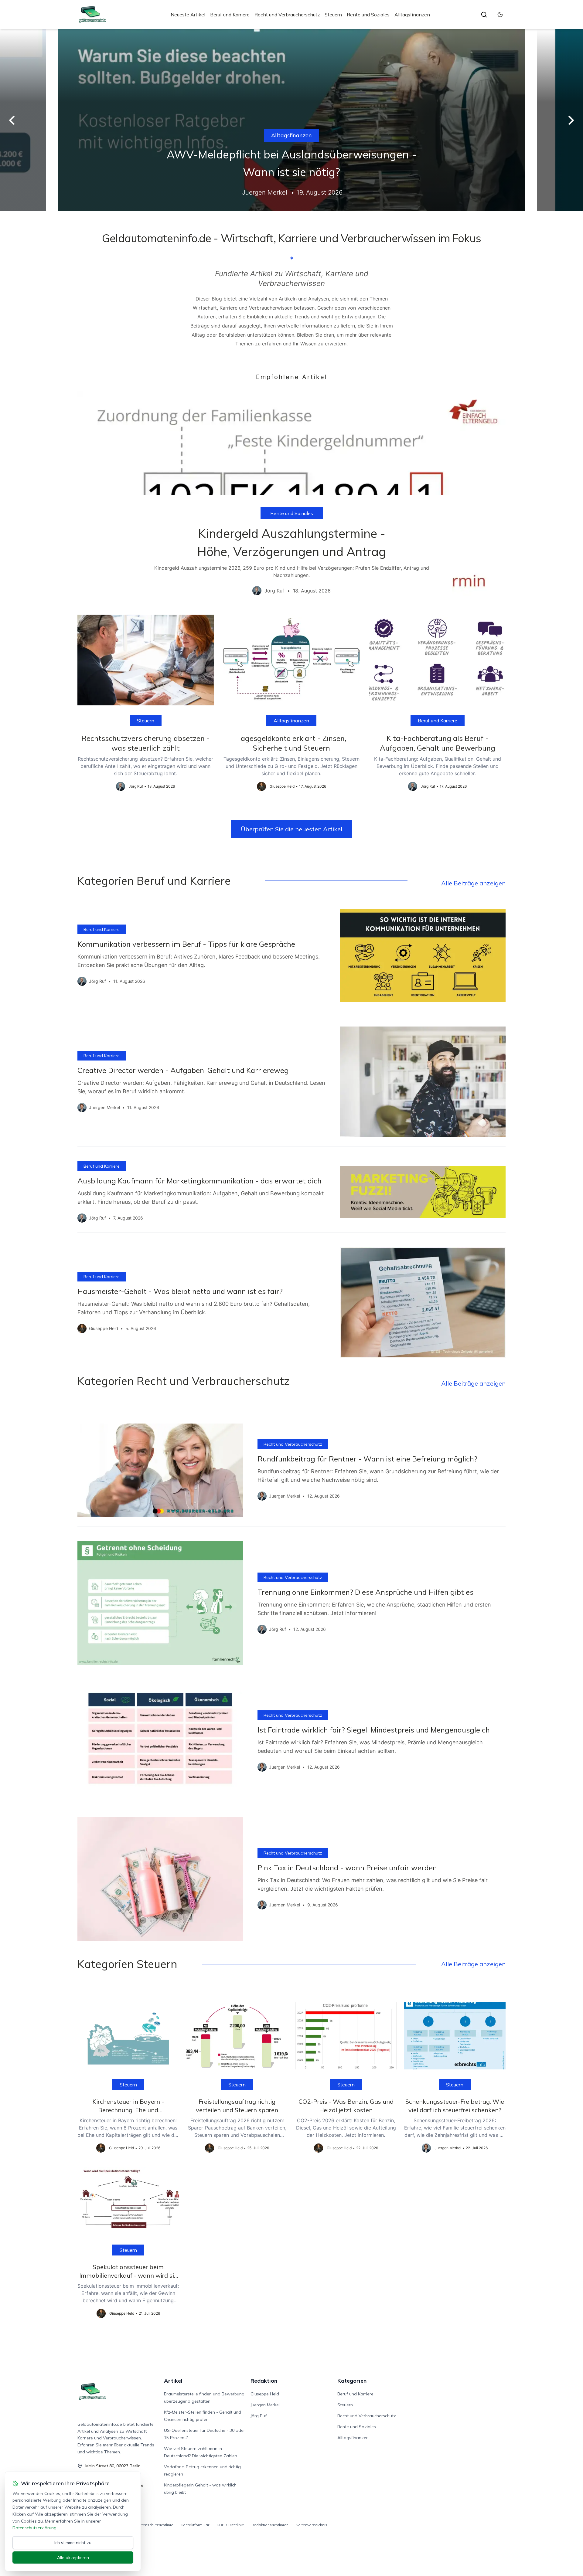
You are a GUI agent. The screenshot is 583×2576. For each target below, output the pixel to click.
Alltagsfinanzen (412, 15)
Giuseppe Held (265, 2394)
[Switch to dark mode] (500, 15)
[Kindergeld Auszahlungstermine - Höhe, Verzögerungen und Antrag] (291, 498)
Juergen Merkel (265, 2405)
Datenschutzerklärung (34, 2528)
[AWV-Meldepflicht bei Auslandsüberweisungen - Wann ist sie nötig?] (291, 120)
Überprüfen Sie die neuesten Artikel (291, 829)
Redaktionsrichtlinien (270, 2525)
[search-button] (484, 15)
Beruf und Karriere (230, 15)
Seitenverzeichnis (312, 2525)
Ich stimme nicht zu (73, 2543)
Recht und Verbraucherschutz (287, 15)
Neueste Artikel (188, 15)
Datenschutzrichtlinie (155, 2525)
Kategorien (352, 2381)
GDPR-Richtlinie (230, 2525)
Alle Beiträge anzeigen (473, 883)
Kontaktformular (195, 2525)
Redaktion (264, 2381)
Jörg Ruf (259, 2416)
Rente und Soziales (368, 15)
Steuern (333, 15)
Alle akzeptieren (73, 2557)
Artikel (173, 2381)
